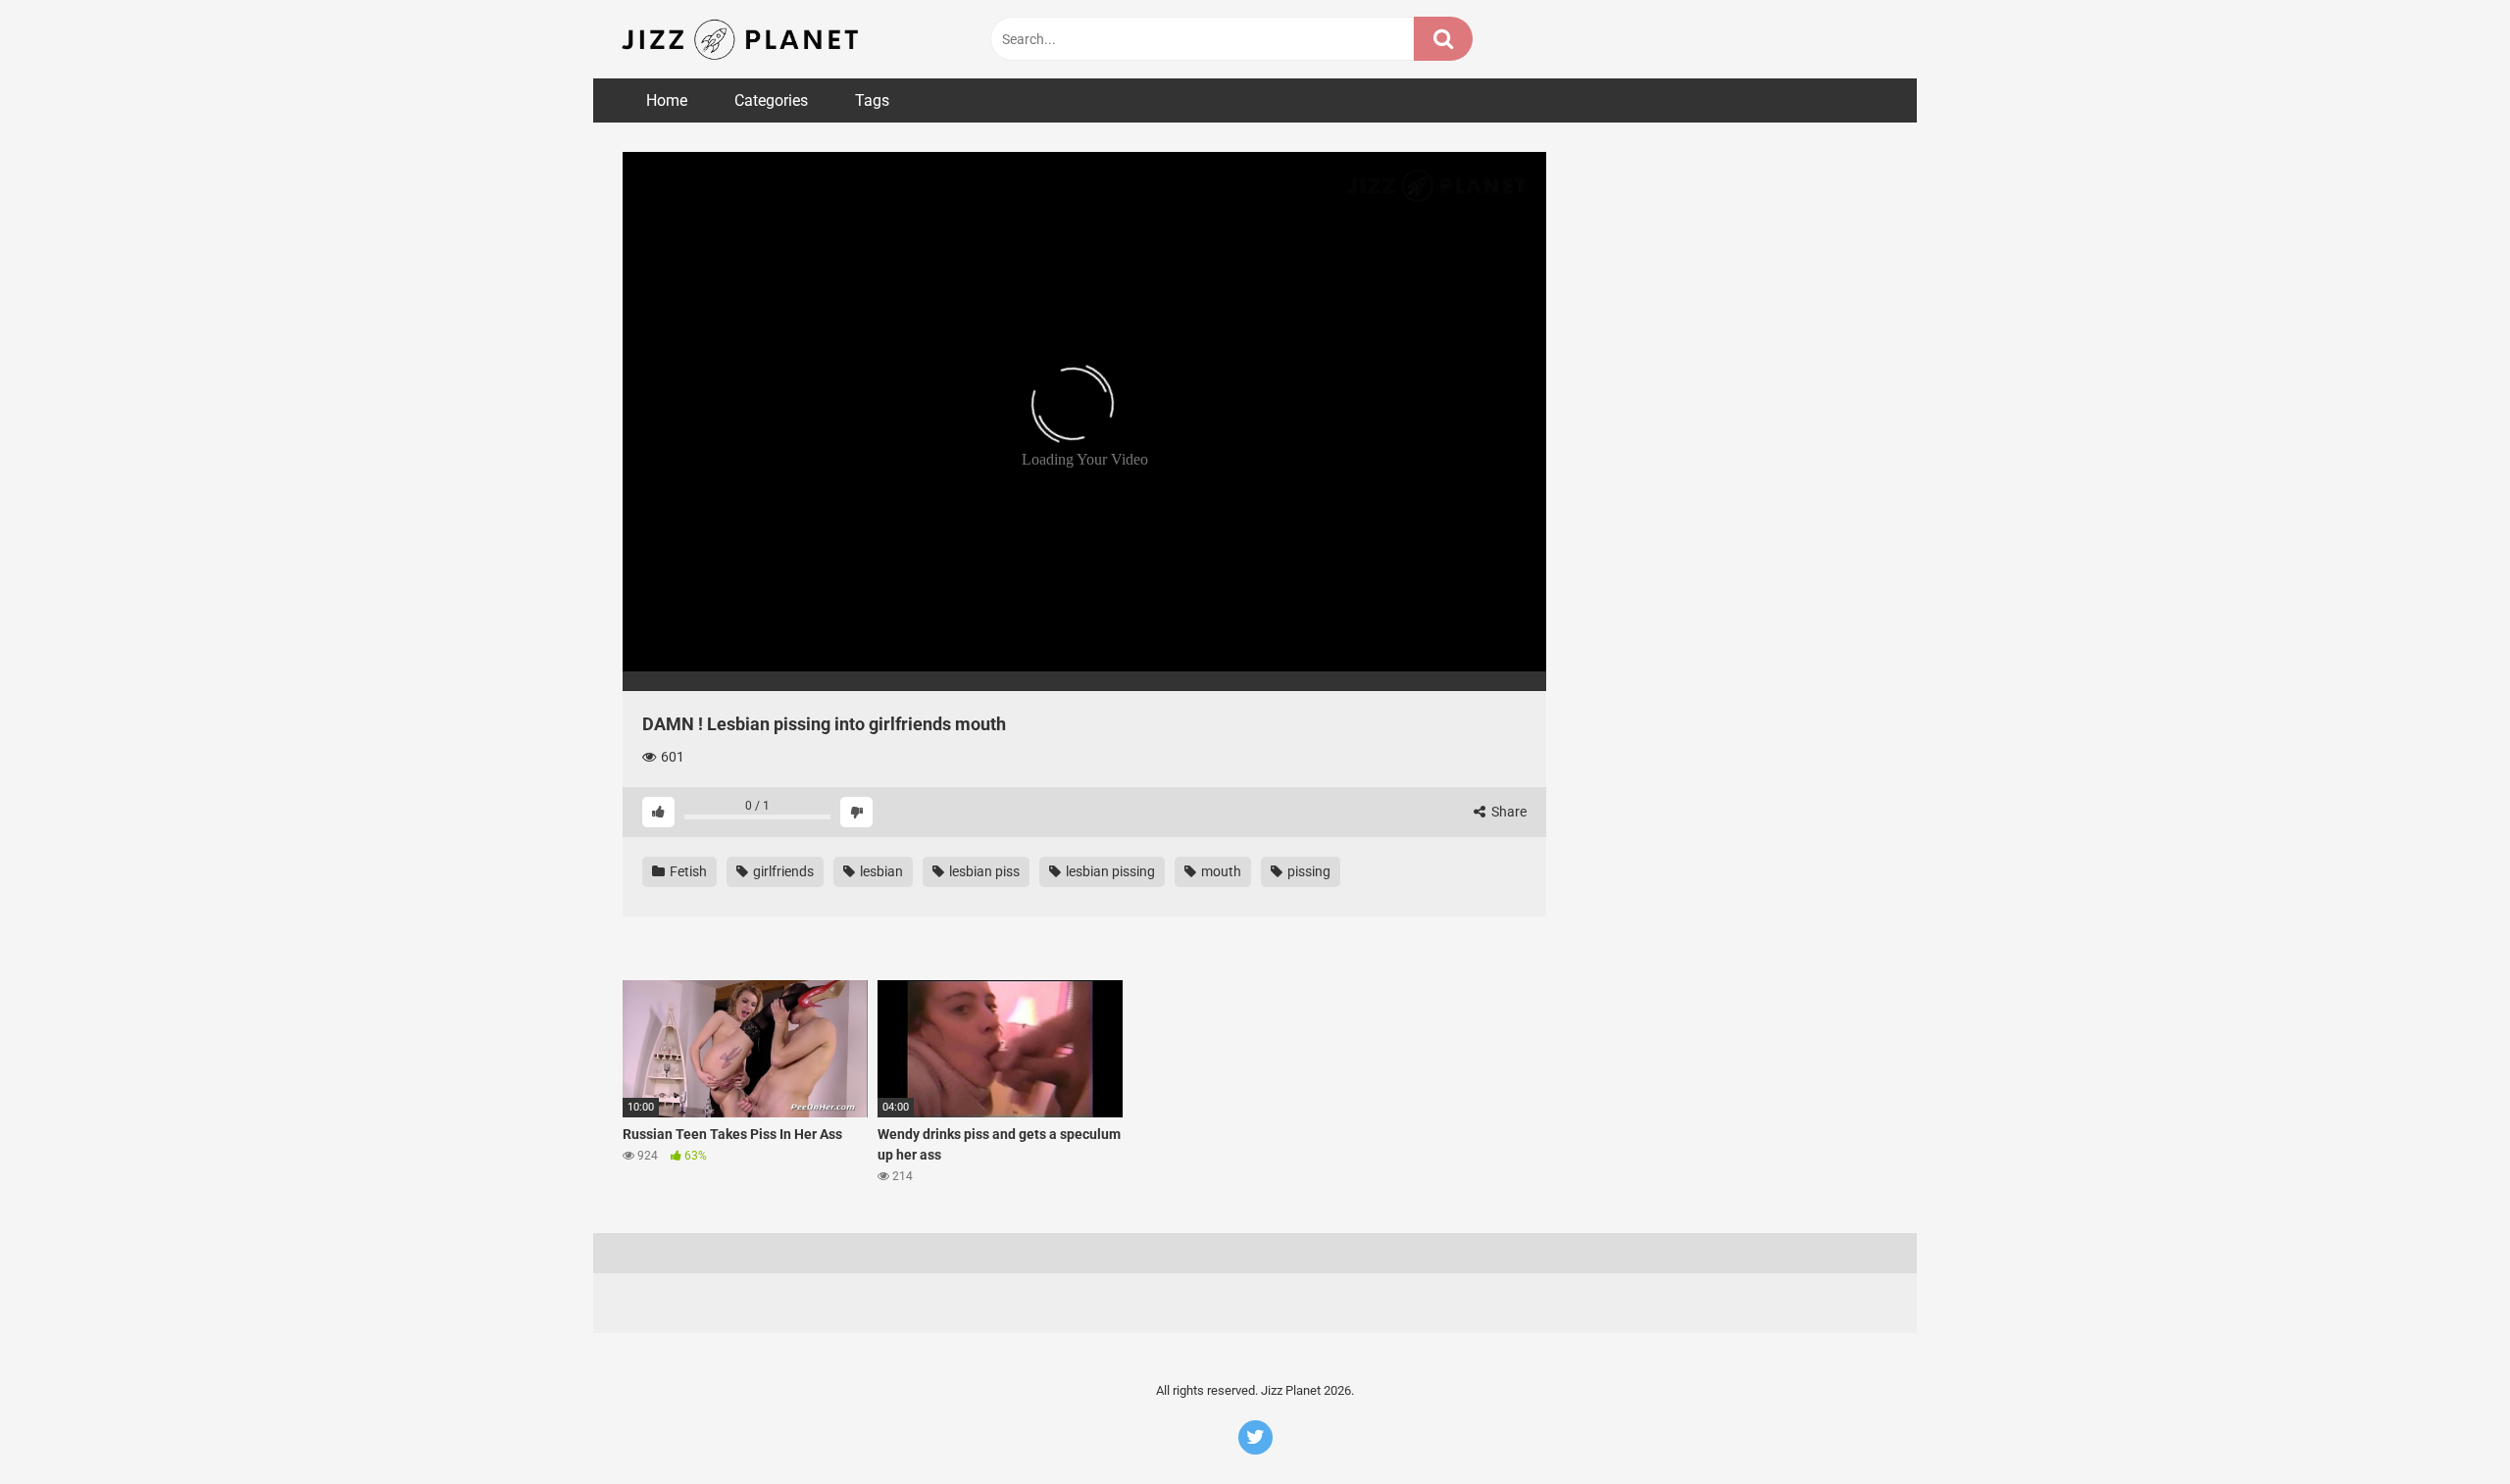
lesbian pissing (1109, 871)
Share (1507, 812)
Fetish (687, 871)
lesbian (880, 871)
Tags (872, 100)
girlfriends (782, 871)
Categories (771, 100)
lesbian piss (983, 871)
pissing (1307, 871)
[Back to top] (2444, 1425)
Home (667, 100)
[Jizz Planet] (744, 39)
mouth (1220, 871)
